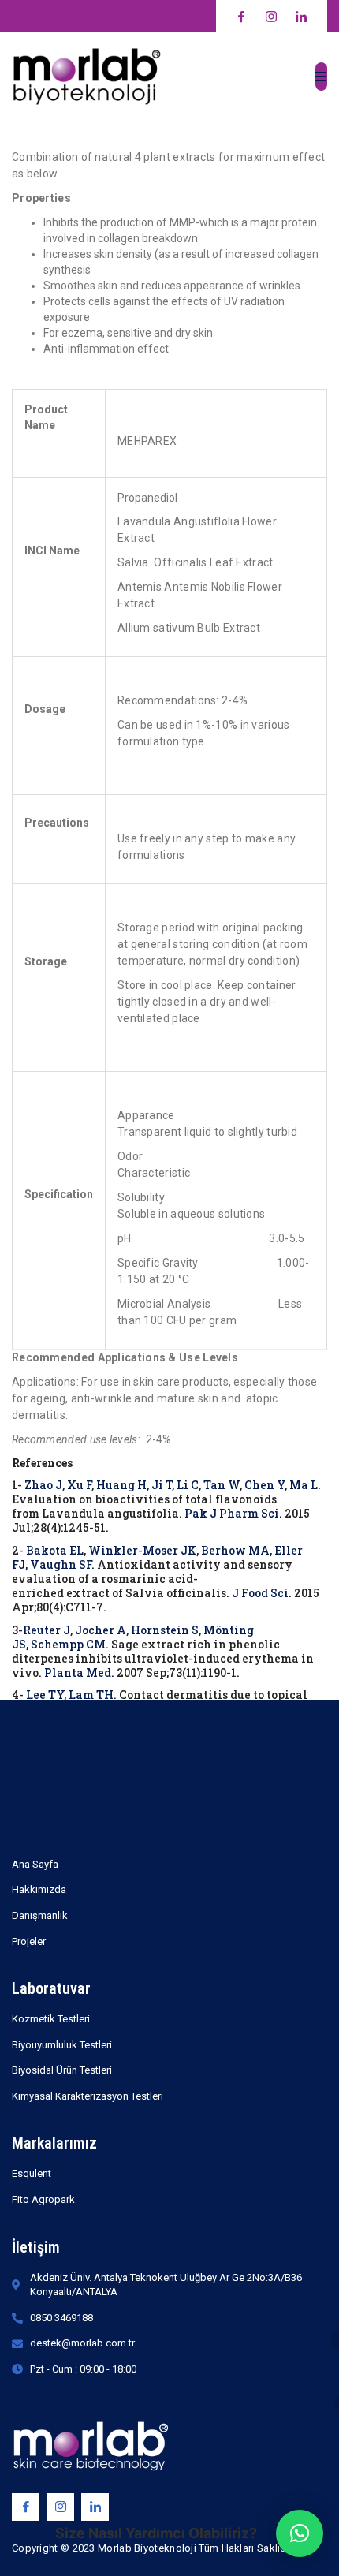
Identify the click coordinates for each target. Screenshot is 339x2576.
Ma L (304, 1485)
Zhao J (43, 1485)
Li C (188, 1485)
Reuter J (47, 1630)
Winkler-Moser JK (142, 1550)
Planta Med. (79, 1673)
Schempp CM (68, 1644)
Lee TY (45, 1695)
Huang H (121, 1485)
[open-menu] (321, 77)
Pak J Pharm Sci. (233, 1513)
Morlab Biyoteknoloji (78, 1834)
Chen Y (264, 1485)
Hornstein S (165, 1630)
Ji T (162, 1485)
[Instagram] (60, 2507)
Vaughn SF (61, 1564)
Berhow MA (235, 1550)
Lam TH (91, 1695)
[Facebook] (26, 2507)
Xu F (79, 1485)
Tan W (222, 1485)
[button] (300, 2533)
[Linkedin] (95, 2507)
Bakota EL (55, 1550)
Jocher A (101, 1630)
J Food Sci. (262, 1593)
